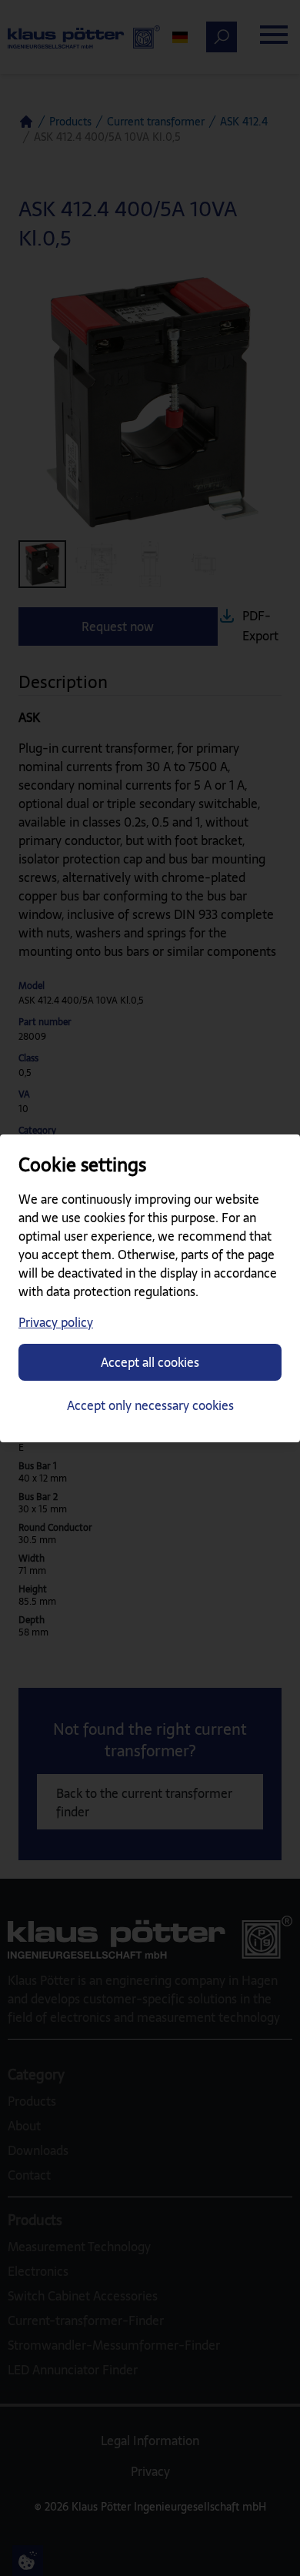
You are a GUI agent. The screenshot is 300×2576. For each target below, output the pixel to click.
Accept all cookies (150, 1362)
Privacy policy (56, 1322)
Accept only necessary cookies (150, 1405)
